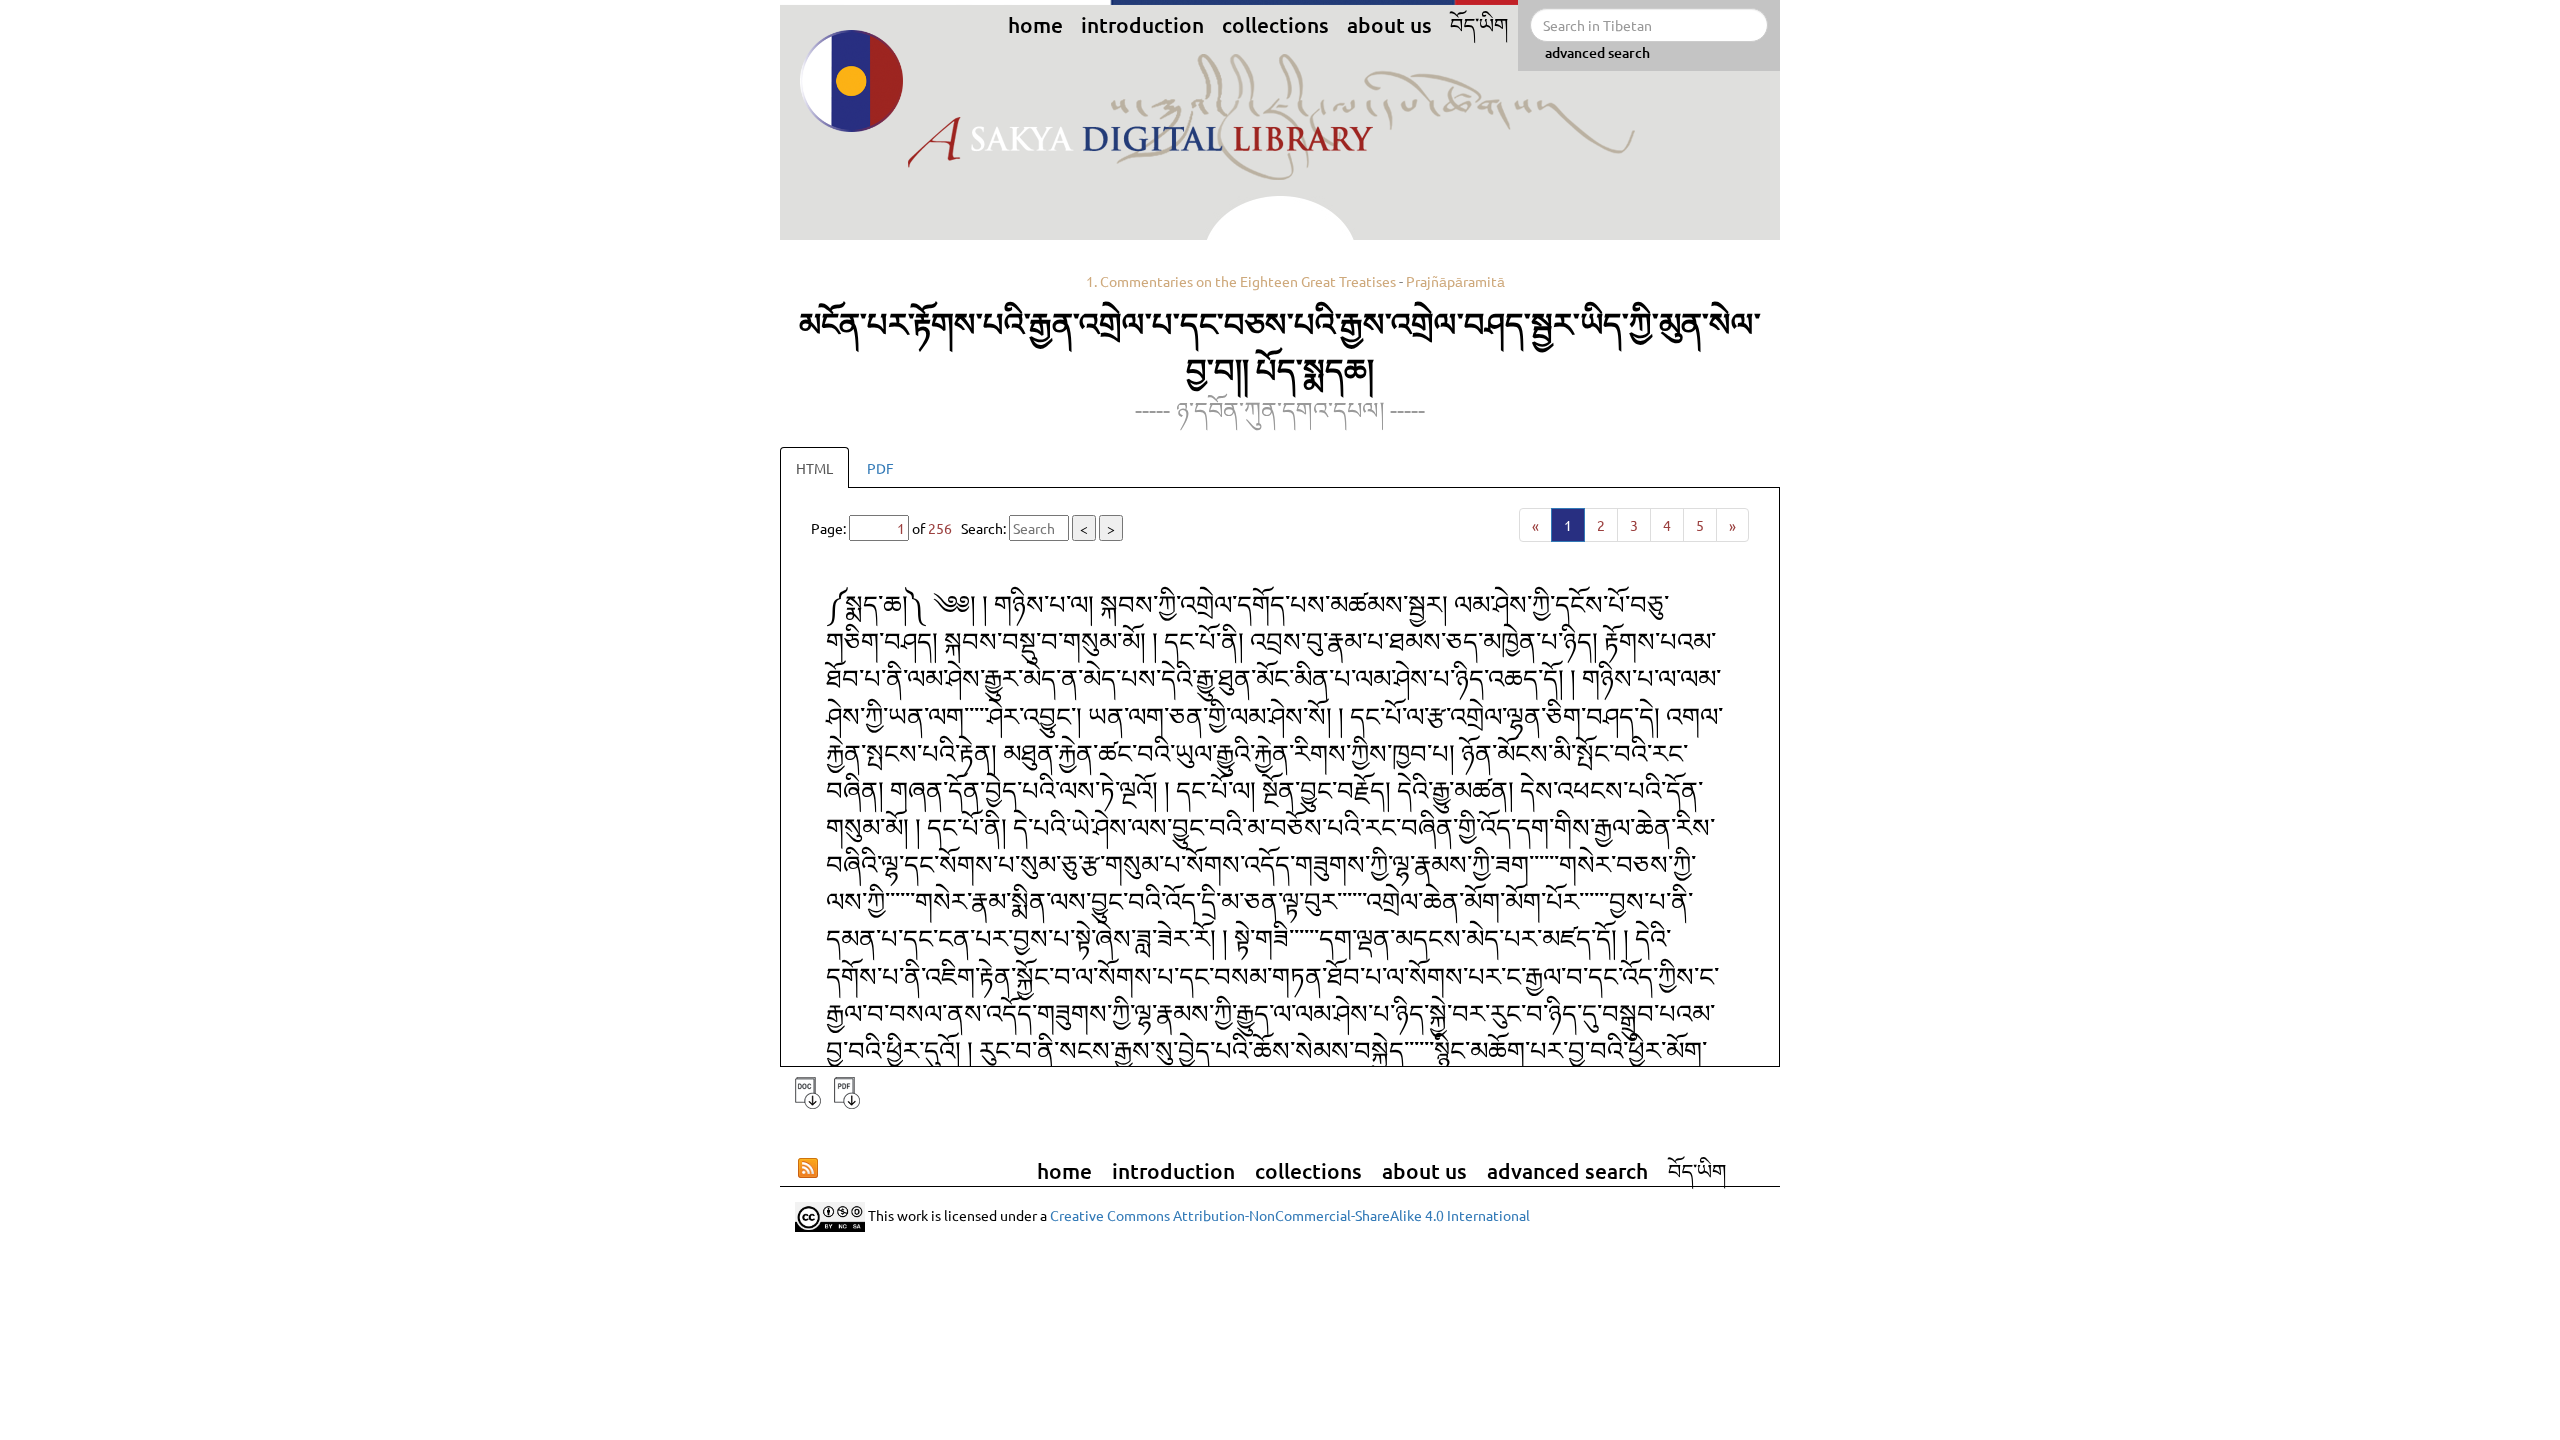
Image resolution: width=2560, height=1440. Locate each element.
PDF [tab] (880, 468)
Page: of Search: (963, 528)
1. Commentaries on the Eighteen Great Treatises (1241, 281)
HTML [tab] (814, 468)
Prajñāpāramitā (1455, 281)
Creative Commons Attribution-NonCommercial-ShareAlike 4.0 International (1290, 1214)
